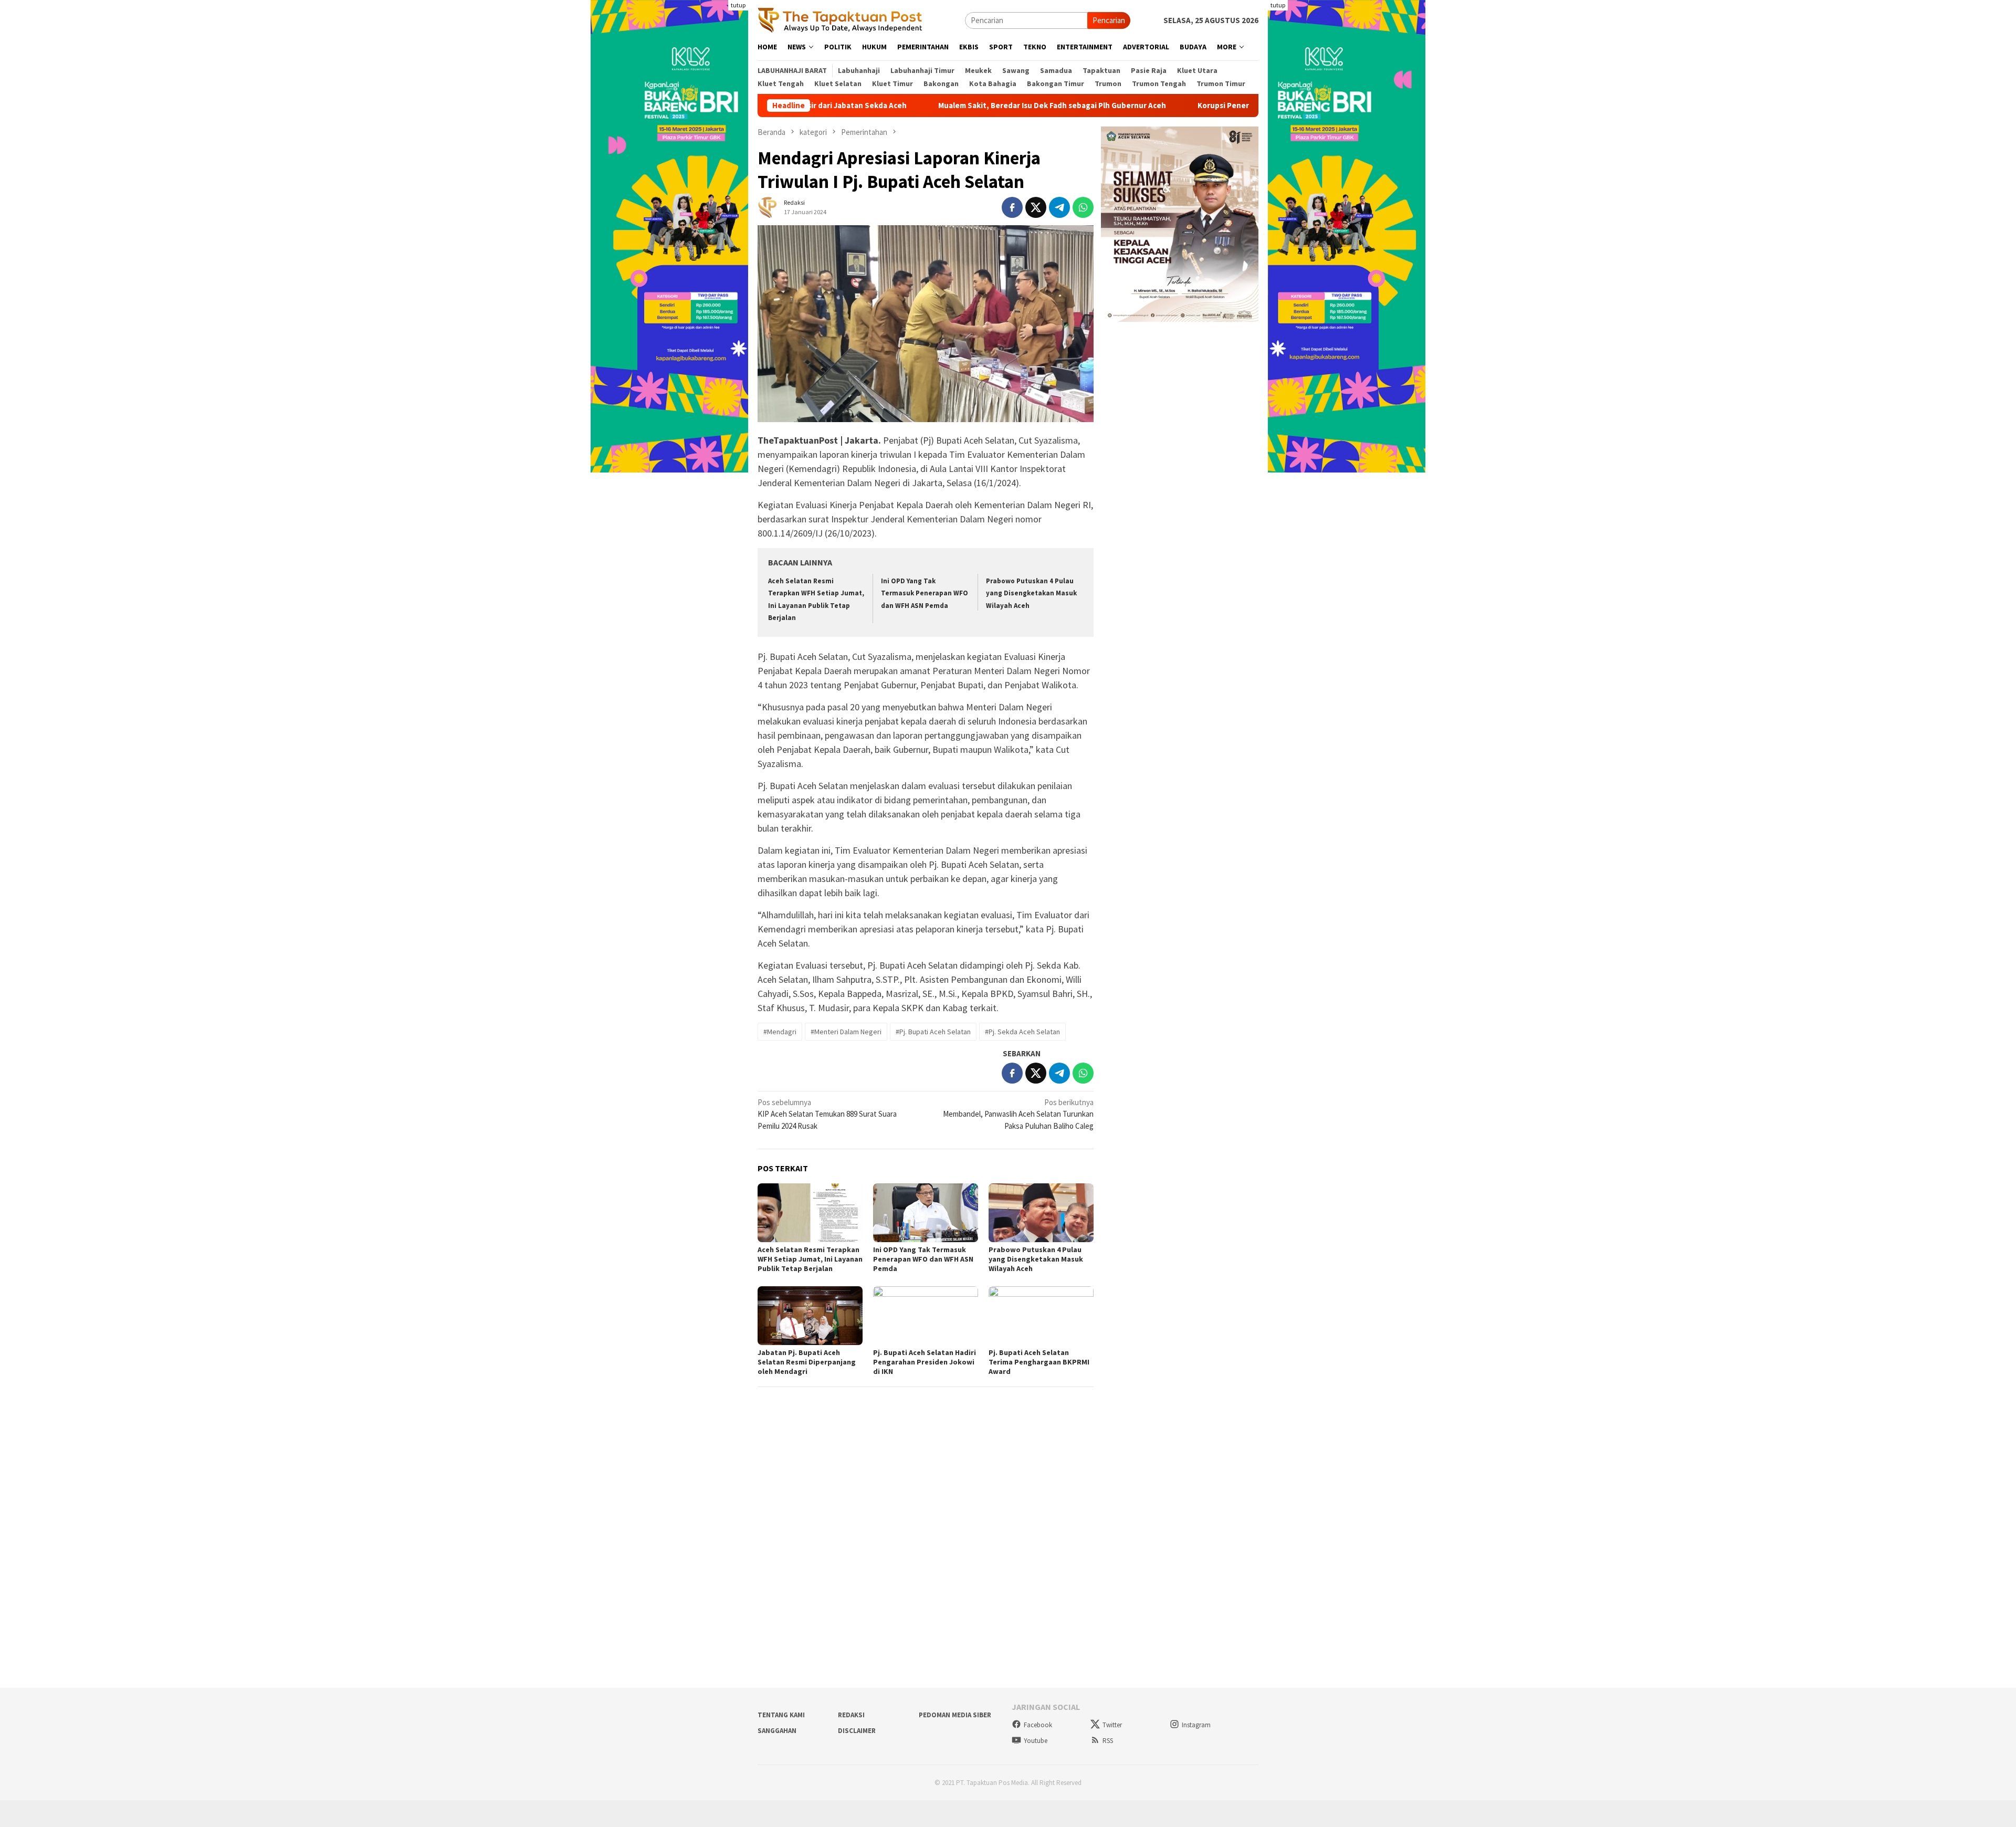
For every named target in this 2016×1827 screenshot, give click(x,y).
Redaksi (851, 1715)
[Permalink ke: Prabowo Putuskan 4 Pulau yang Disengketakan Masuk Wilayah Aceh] (1041, 1213)
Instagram (1196, 1725)
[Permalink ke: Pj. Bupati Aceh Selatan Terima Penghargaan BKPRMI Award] (1041, 1316)
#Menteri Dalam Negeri (846, 1032)
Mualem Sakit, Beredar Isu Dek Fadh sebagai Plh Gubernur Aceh (956, 106)
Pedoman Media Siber (955, 1715)
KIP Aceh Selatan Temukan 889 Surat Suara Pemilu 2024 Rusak (827, 1114)
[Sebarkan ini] (1012, 207)
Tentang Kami (781, 1715)
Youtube (1036, 1741)
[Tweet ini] (1036, 207)
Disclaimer (857, 1731)
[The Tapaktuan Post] (840, 20)
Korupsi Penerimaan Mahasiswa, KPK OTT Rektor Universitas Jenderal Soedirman (1248, 106)
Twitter (1112, 1725)
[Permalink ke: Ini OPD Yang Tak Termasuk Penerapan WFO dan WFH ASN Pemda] (926, 1213)
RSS (1108, 1741)
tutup (738, 5)
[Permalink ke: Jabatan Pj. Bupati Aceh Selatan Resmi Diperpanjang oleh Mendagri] (810, 1316)
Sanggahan (777, 1731)
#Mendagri (780, 1032)
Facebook (1038, 1725)
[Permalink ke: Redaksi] (768, 206)
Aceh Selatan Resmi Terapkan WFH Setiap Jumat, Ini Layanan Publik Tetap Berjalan (810, 1259)
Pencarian (1109, 20)
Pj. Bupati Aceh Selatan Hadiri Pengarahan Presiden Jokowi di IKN (925, 1362)
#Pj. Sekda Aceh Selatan (1022, 1032)
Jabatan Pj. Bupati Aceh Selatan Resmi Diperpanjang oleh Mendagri (807, 1362)
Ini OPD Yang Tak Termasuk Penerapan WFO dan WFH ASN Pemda (925, 593)
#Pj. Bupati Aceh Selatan (933, 1032)
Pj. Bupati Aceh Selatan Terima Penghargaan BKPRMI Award (1039, 1362)
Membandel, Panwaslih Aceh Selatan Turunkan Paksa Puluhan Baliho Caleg (1018, 1114)
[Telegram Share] (1059, 207)
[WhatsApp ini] (1083, 207)
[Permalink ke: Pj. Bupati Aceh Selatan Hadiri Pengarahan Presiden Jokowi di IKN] (926, 1316)
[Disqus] (926, 1537)
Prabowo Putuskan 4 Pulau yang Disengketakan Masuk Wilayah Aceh (1031, 593)
